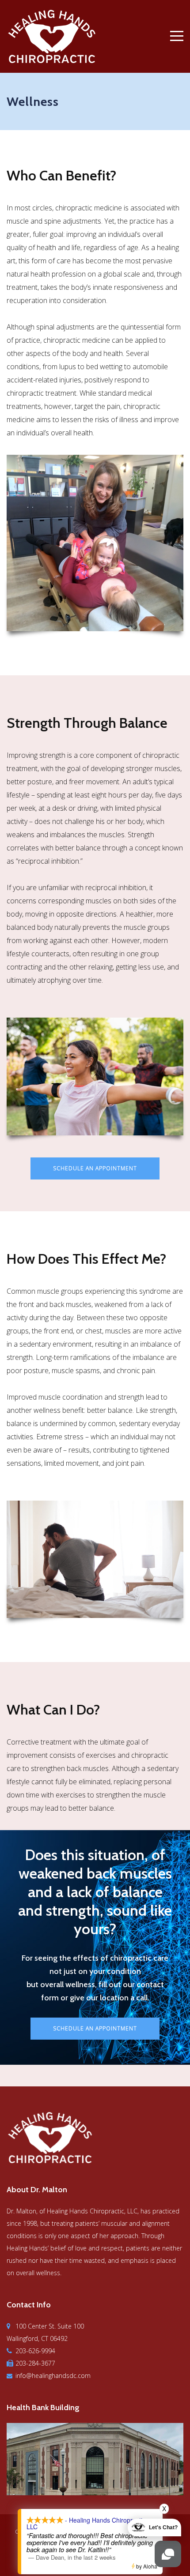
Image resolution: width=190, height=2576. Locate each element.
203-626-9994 (35, 2351)
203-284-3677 (35, 2363)
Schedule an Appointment (95, 1168)
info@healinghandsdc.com (53, 2376)
